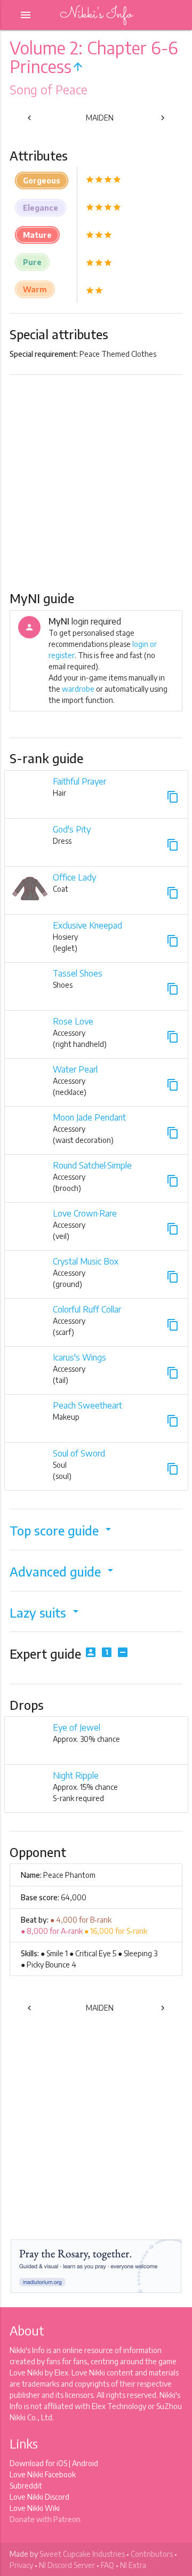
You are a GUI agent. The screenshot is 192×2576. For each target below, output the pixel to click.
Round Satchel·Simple (92, 1165)
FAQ (107, 2565)
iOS (62, 2463)
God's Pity (72, 829)
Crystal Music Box (86, 1261)
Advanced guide (63, 1571)
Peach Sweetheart (87, 1405)
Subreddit (26, 2486)
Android (85, 2463)
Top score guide (62, 1530)
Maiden (100, 118)
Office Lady (74, 877)
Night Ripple (76, 1775)
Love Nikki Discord (39, 2497)
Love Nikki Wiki (35, 2508)
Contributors (152, 2554)
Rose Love (73, 1021)
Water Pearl (75, 1069)
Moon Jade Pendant (89, 1117)
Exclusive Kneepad (87, 925)
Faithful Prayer (79, 781)
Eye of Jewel (77, 1727)
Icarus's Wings (79, 1357)
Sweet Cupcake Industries (82, 2554)
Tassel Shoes (78, 973)
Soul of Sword (79, 1453)
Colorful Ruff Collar (87, 1309)
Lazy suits (46, 1613)
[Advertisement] (96, 482)
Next (158, 120)
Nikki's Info (96, 15)
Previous (42, 120)
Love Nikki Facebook (43, 2474)
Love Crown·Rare (85, 1213)
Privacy (21, 2565)
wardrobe (78, 689)
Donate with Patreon (45, 2519)
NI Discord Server (67, 2565)
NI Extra (133, 2565)
